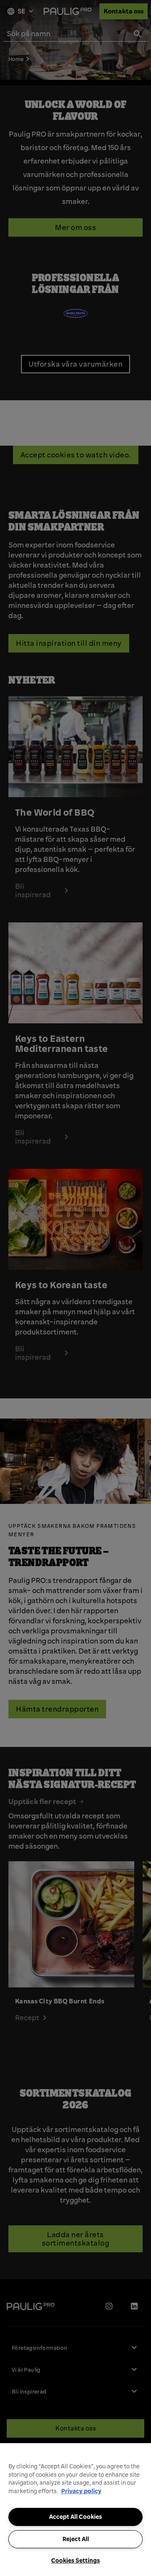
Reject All (76, 2539)
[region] (75, 2510)
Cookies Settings (75, 2560)
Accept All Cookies (75, 2517)
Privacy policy (81, 2491)
